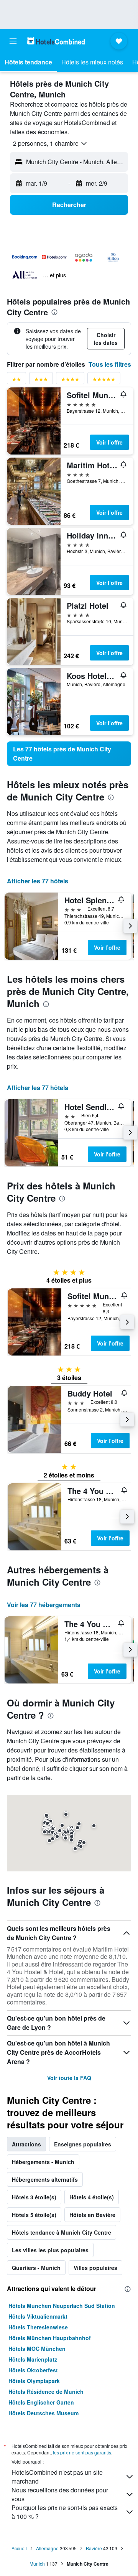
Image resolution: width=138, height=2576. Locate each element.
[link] (69, 754)
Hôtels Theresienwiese (38, 2327)
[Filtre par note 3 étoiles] (41, 381)
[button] (13, 41)
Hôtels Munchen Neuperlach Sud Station (62, 2306)
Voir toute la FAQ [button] (69, 2078)
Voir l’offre (109, 442)
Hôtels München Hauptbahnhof (50, 2338)
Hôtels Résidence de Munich (46, 2392)
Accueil (19, 2548)
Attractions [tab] (26, 2144)
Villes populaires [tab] (95, 2268)
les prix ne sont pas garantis (82, 2452)
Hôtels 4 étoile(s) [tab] (92, 2197)
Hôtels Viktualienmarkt (38, 2316)
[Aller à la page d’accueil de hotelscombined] (56, 41)
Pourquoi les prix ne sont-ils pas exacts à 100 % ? (65, 2512)
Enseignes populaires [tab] (83, 2144)
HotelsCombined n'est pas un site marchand (57, 2477)
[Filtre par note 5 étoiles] (104, 381)
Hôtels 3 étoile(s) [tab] (34, 2197)
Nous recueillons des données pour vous (60, 2494)
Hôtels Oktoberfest (33, 2370)
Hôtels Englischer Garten (41, 2402)
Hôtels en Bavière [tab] (92, 2215)
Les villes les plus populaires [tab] (50, 2250)
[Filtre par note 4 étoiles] (70, 381)
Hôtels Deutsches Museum (44, 2413)
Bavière (94, 2548)
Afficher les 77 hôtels (38, 881)
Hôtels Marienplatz (33, 2359)
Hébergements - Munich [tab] (43, 2162)
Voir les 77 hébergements (44, 1605)
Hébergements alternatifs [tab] (45, 2179)
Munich (37, 2564)
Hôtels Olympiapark (34, 2381)
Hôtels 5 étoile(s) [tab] (34, 2215)
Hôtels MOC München (37, 2349)
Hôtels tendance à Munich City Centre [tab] (62, 2232)
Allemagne (47, 2548)
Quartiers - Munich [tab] (36, 2268)
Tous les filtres (110, 364)
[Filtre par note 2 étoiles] (16, 381)
